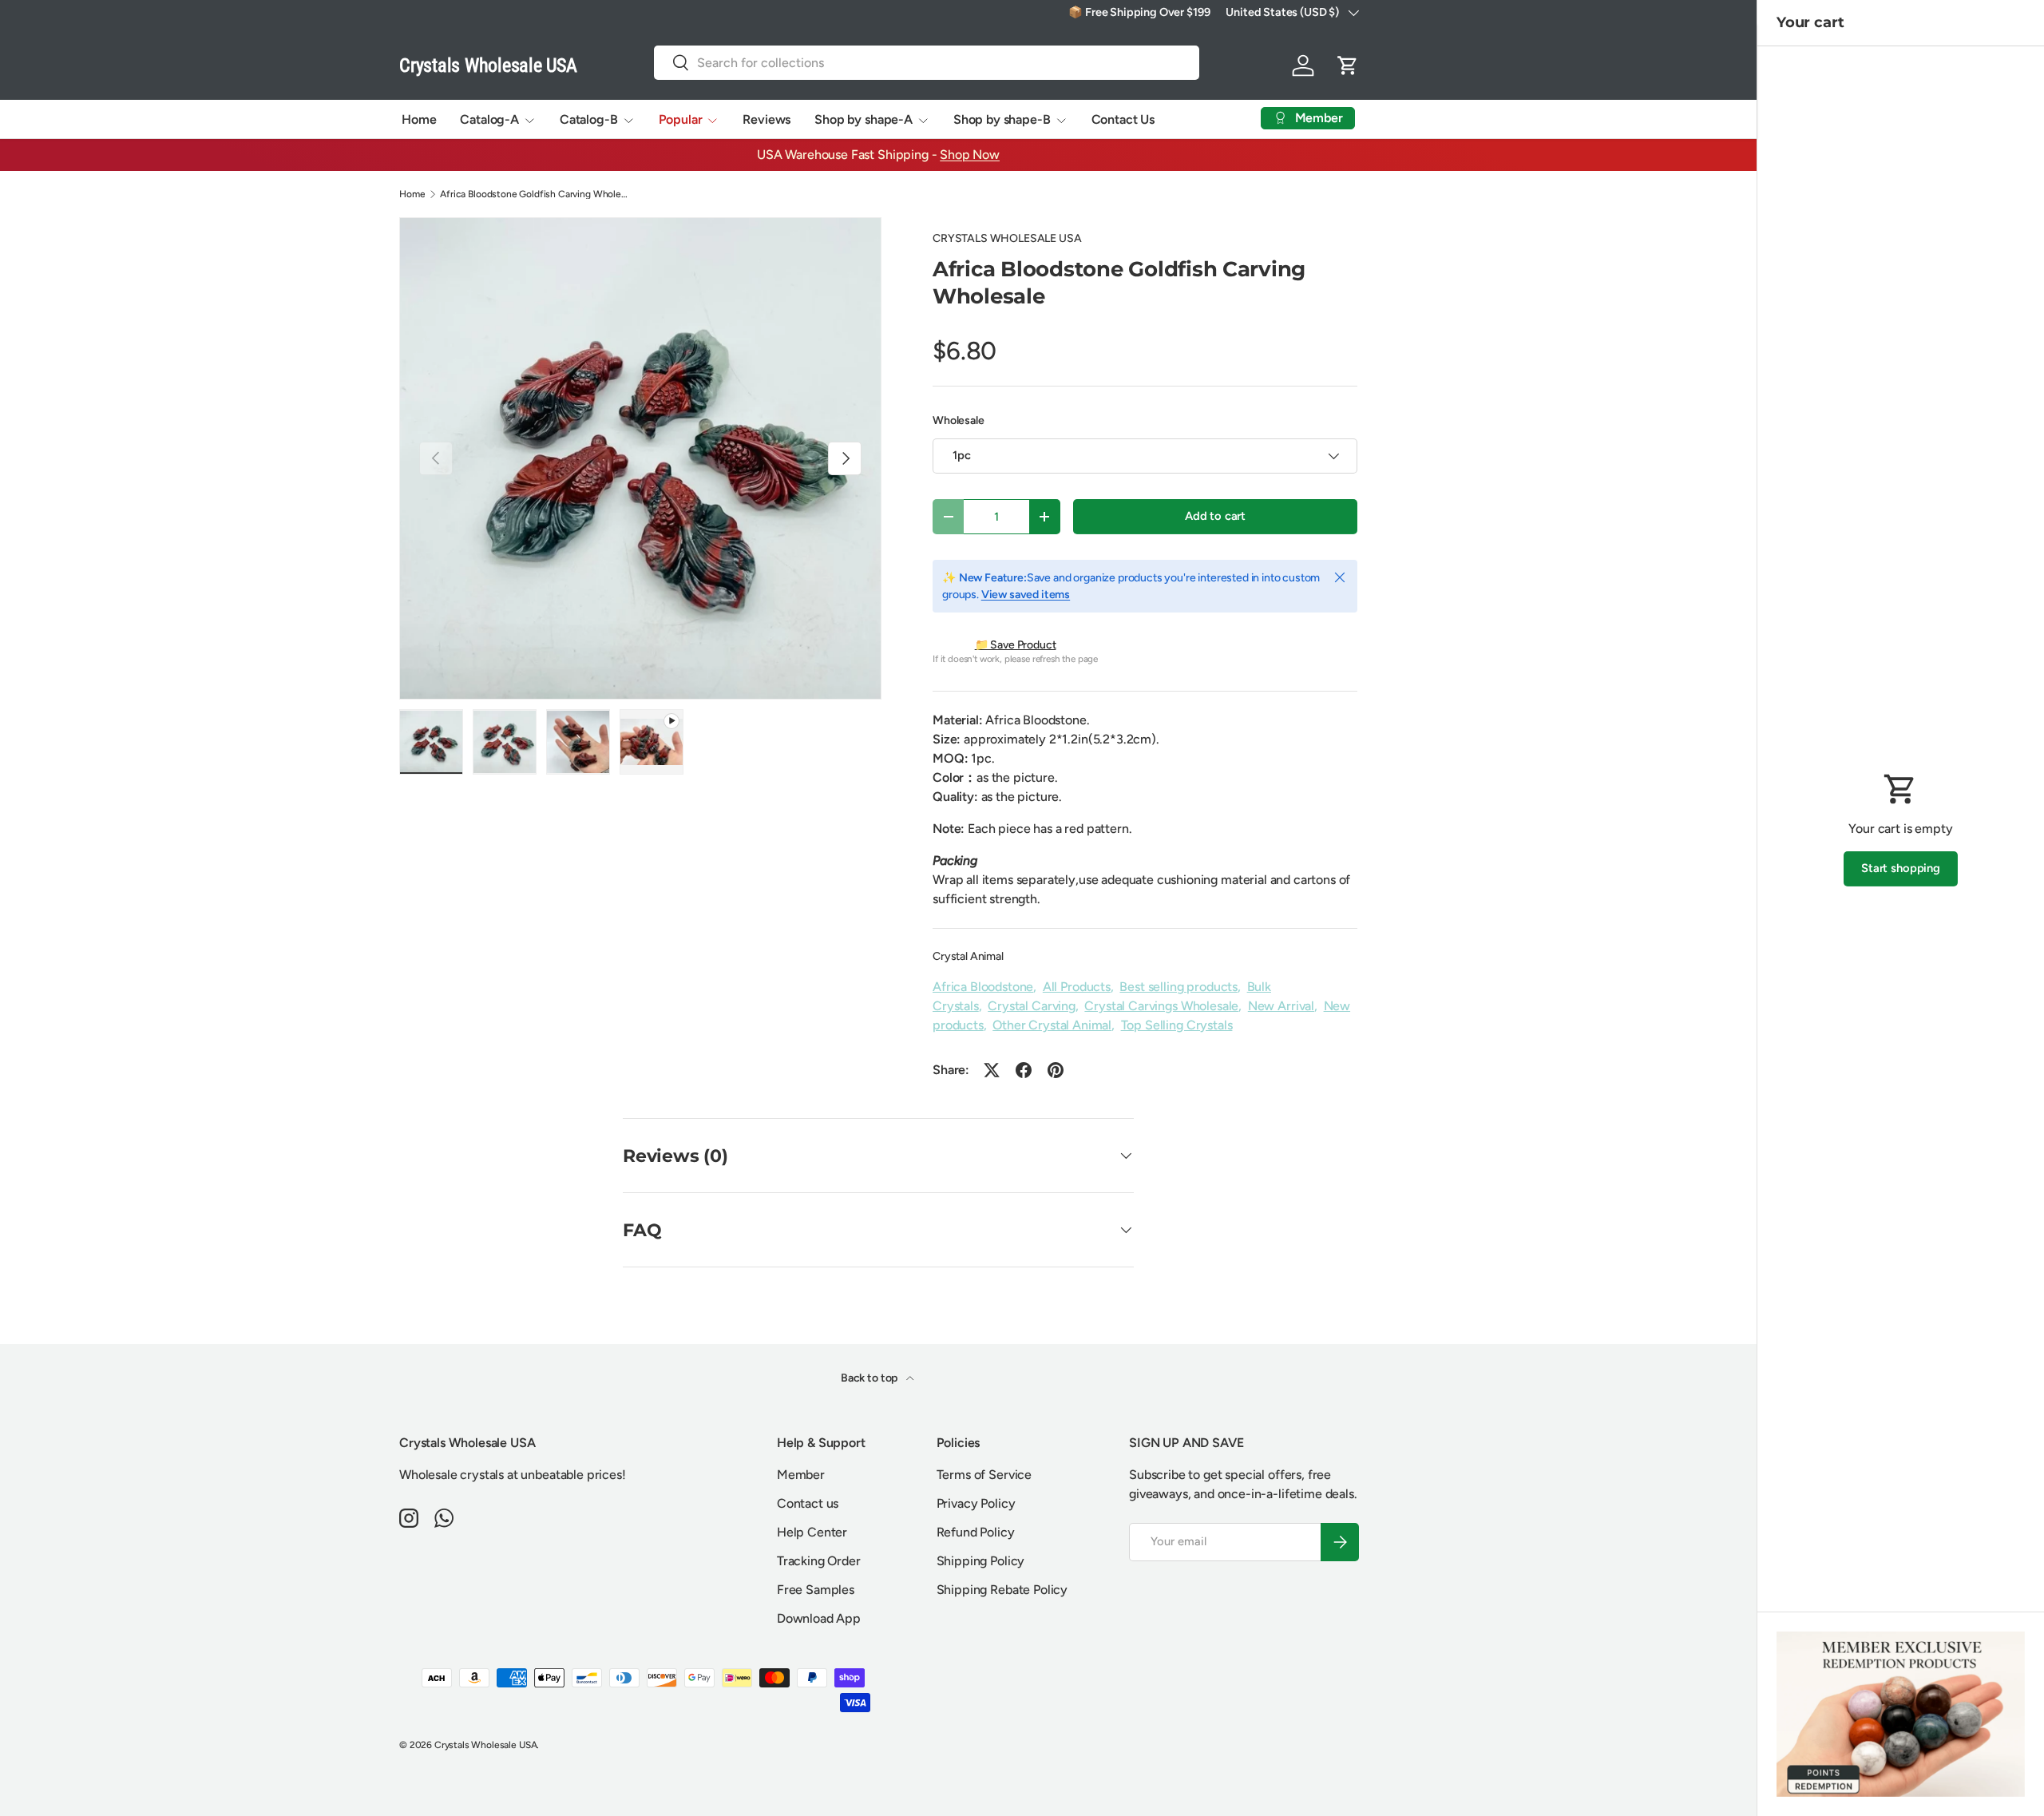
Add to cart (1215, 516)
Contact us (808, 1503)
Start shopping (1901, 868)
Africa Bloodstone (983, 987)
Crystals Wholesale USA (485, 1745)
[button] (1348, 65)
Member (801, 1475)
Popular (681, 119)
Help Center (812, 1532)
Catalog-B (589, 119)
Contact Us (1123, 119)
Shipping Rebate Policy (1002, 1590)
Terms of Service (984, 1475)
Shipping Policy (981, 1561)
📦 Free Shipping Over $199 (1139, 12)
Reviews (766, 119)
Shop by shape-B (1002, 119)
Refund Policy (976, 1532)
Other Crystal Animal (1052, 1025)
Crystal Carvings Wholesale (1161, 1006)
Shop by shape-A (864, 119)
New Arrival (1281, 1006)
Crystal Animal (968, 956)
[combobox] (927, 63)
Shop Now (970, 155)
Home (419, 119)
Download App (819, 1618)
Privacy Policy (976, 1503)
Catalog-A (489, 119)
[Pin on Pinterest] (1056, 1070)
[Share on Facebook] (1024, 1070)
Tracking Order (819, 1561)
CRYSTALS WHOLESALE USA (1007, 238)
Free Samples (816, 1590)
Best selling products (1178, 987)
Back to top (870, 1378)
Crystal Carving (1032, 1006)
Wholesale (959, 420)
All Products (1077, 987)
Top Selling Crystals (1177, 1025)
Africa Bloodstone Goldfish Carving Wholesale (536, 194)
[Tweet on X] (992, 1070)
